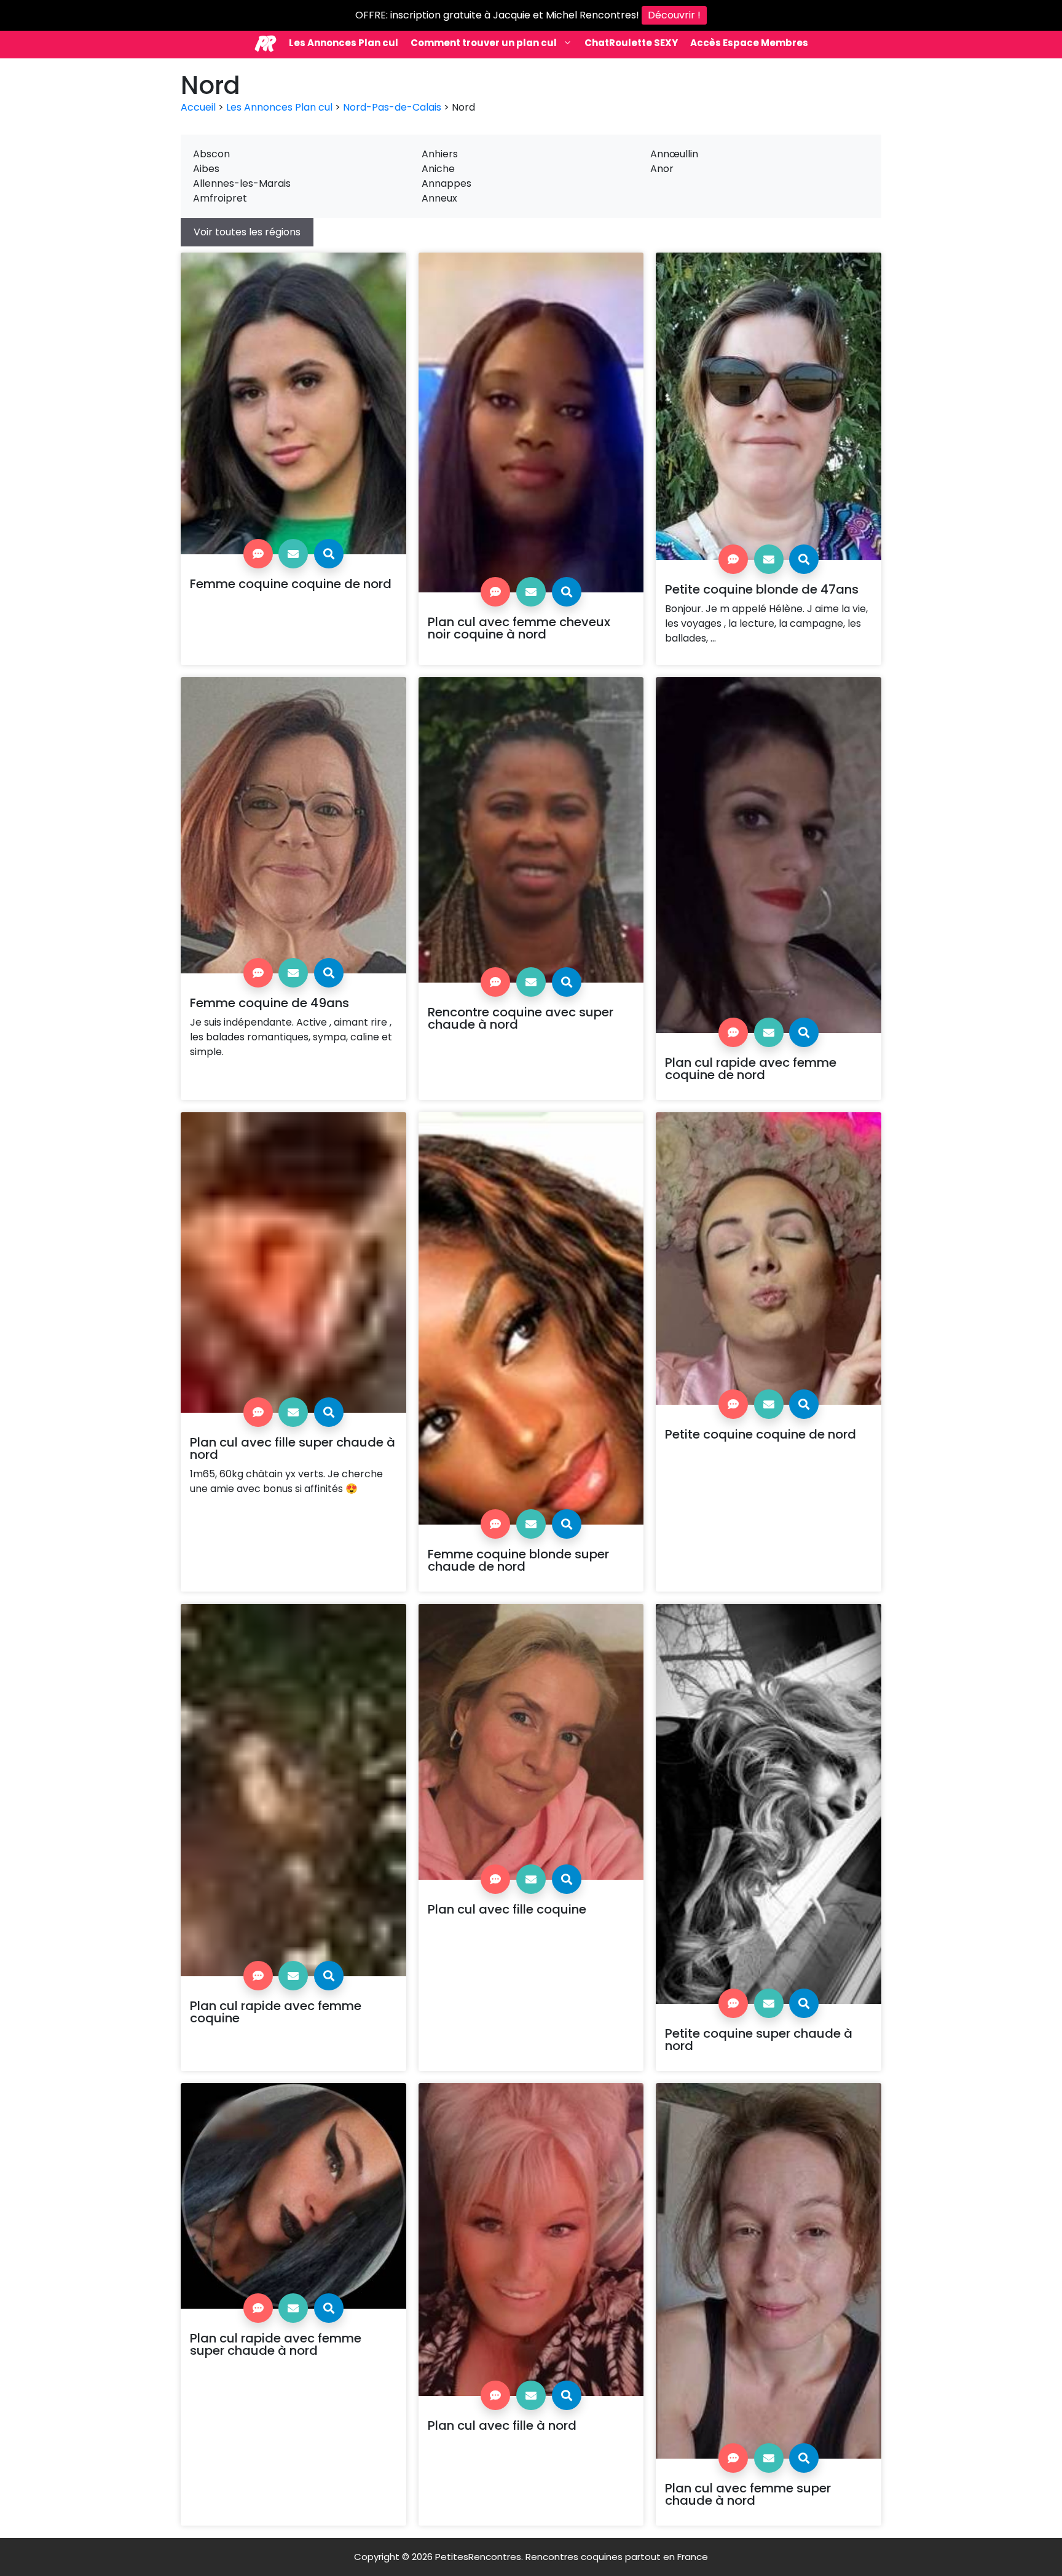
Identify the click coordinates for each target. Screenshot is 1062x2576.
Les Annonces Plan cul (344, 43)
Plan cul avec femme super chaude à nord (748, 2494)
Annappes (446, 183)
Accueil (198, 107)
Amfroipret (220, 198)
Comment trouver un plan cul (484, 43)
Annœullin (674, 154)
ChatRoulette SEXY (631, 43)
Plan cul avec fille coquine (507, 1909)
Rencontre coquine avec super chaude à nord (521, 1018)
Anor (662, 169)
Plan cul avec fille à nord (502, 2425)
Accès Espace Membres (749, 43)
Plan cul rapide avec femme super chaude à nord (276, 2344)
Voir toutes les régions (247, 232)
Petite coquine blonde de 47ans (762, 589)
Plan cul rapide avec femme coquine (276, 2012)
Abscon (211, 154)
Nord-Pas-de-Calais (392, 107)
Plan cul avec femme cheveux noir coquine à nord (519, 628)
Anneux (439, 198)
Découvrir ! (674, 15)
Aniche (438, 169)
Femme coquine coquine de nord (291, 584)
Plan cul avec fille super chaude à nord (293, 1448)
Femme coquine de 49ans (269, 1003)
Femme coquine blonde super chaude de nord (518, 1560)
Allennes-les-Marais (242, 183)
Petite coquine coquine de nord (761, 1434)
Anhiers (440, 154)
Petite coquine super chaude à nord (759, 2040)
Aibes (206, 169)
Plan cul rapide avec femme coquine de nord (751, 1069)
